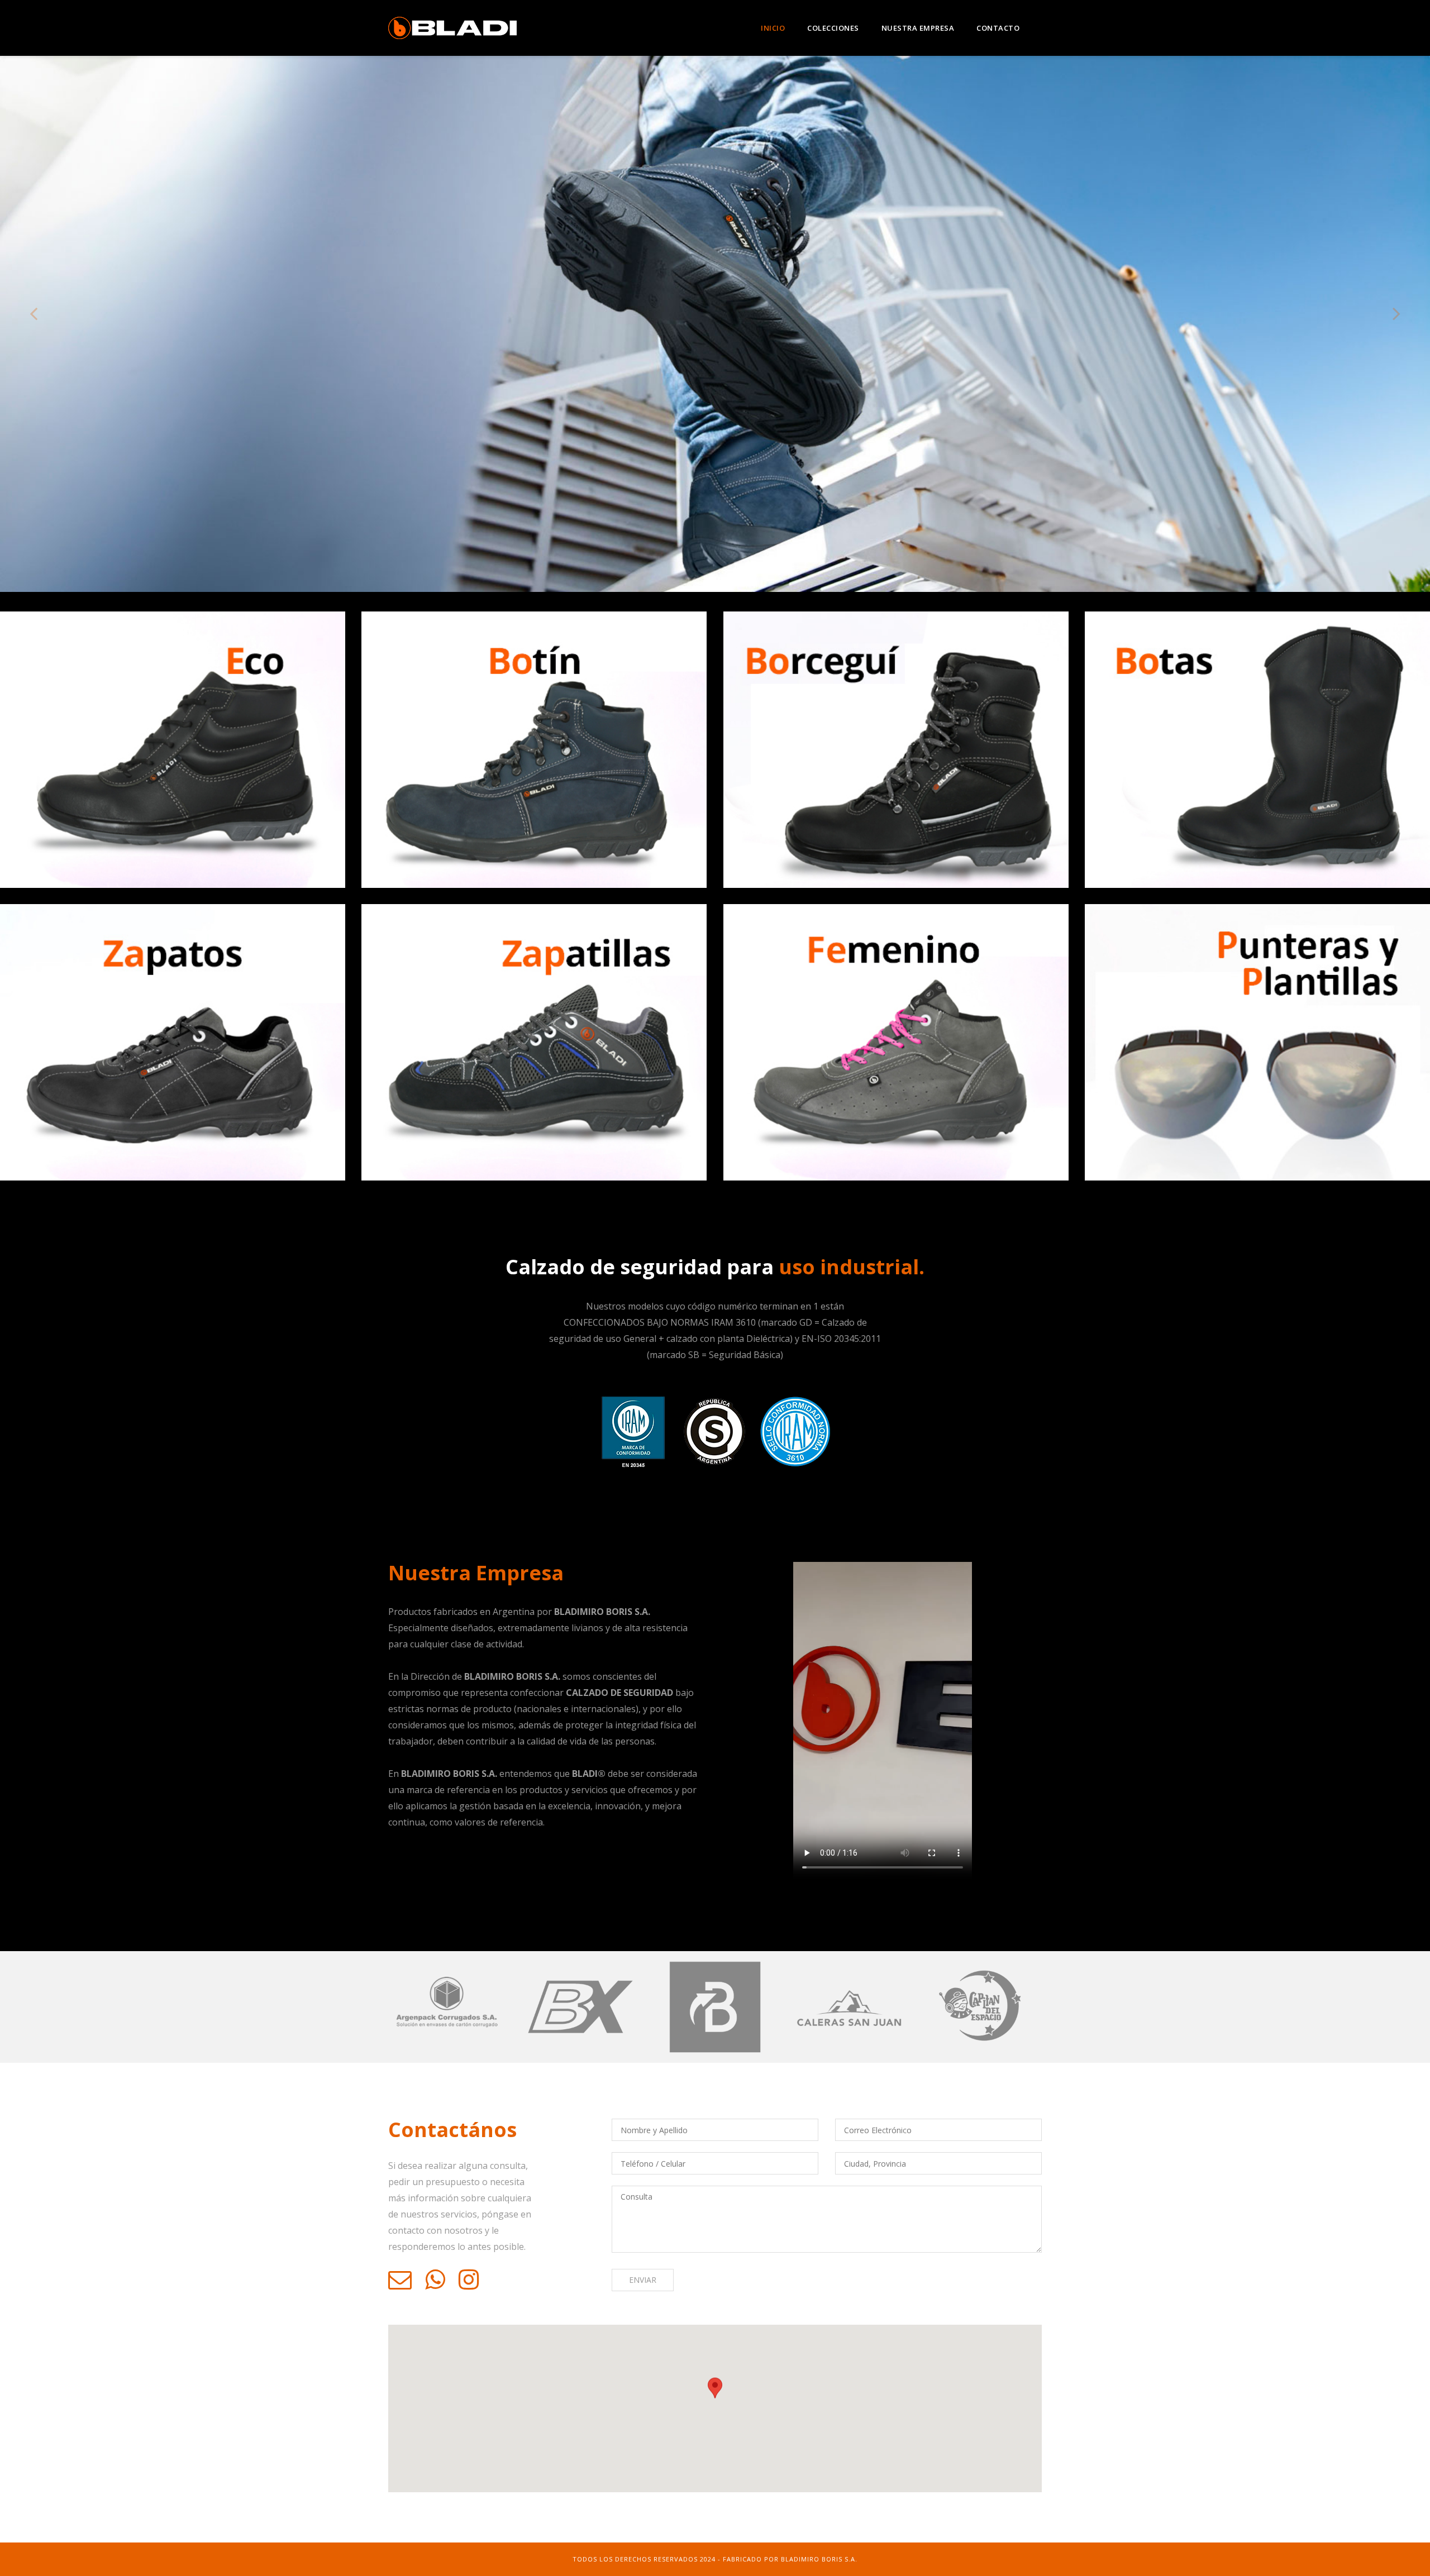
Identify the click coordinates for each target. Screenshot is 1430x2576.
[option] (715, 324)
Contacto (998, 28)
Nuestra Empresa (918, 28)
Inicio (773, 28)
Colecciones (833, 28)
